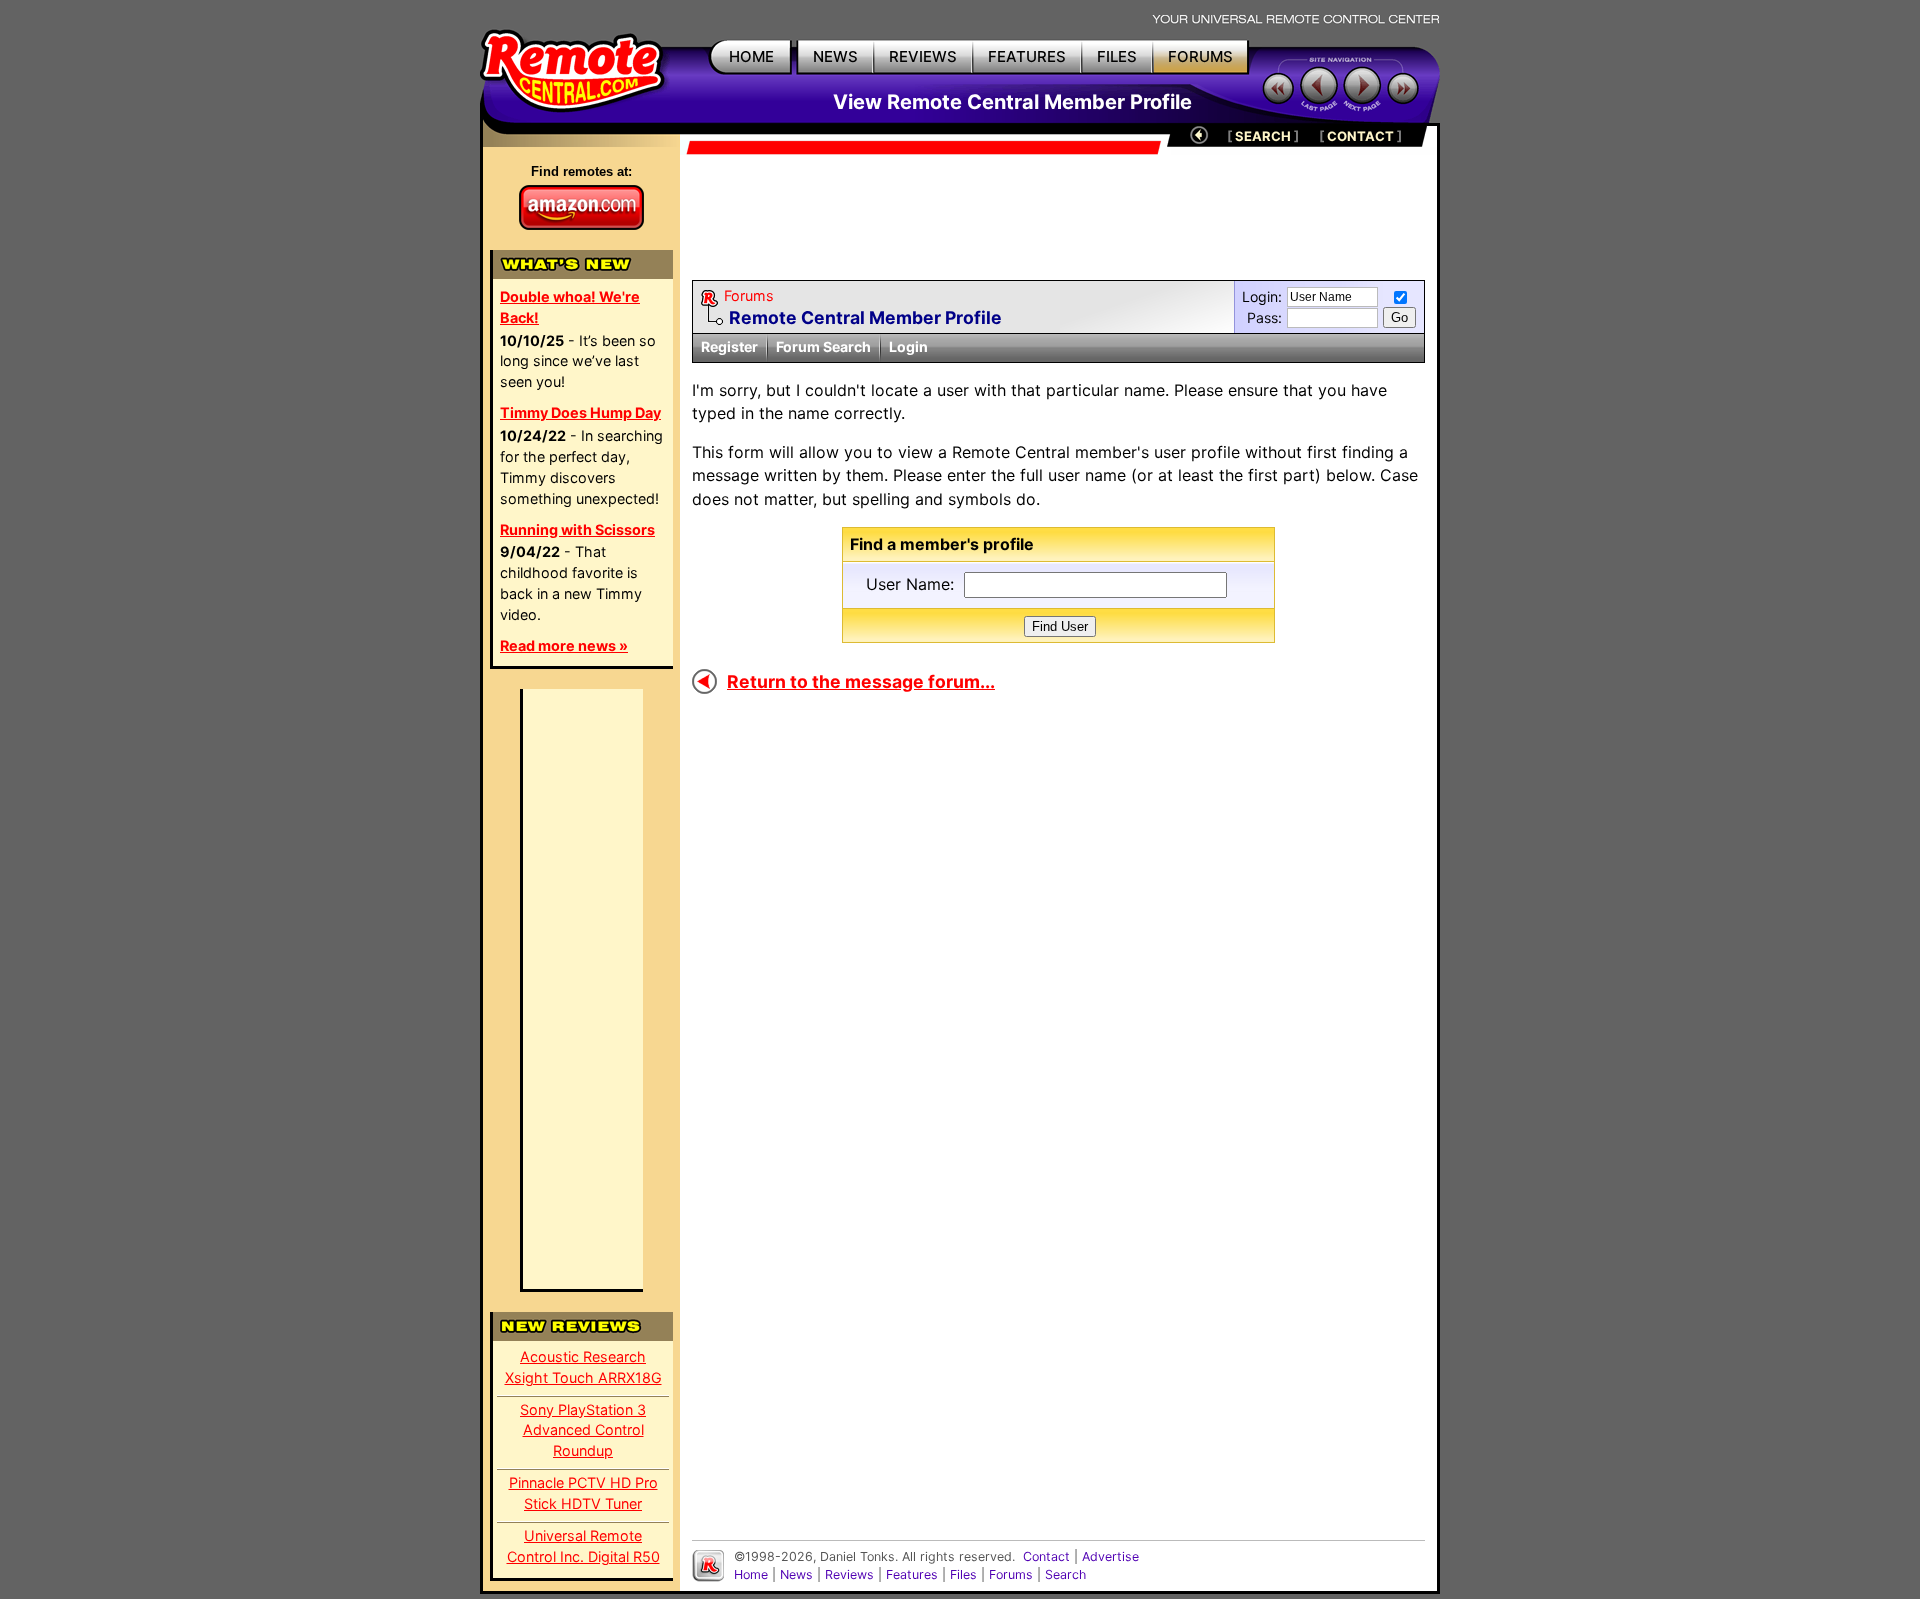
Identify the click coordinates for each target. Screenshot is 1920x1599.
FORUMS (1200, 56)
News (796, 1574)
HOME (751, 56)
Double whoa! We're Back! (570, 307)
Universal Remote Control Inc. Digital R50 (583, 1546)
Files (963, 1574)
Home (751, 1574)
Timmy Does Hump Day (580, 412)
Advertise (1110, 1556)
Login (908, 346)
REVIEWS (923, 56)
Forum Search (823, 346)
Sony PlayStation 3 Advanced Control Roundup (583, 1430)
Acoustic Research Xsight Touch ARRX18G (583, 1367)
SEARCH (1263, 136)
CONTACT (1360, 136)
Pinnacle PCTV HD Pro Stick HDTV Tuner (583, 1493)
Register (729, 346)
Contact (1046, 1556)
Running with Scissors (577, 529)
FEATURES (1027, 56)
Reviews (849, 1574)
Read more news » (564, 645)
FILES (1117, 56)
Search (1065, 1574)
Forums (749, 295)
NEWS (835, 56)
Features (912, 1574)
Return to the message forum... (861, 681)
